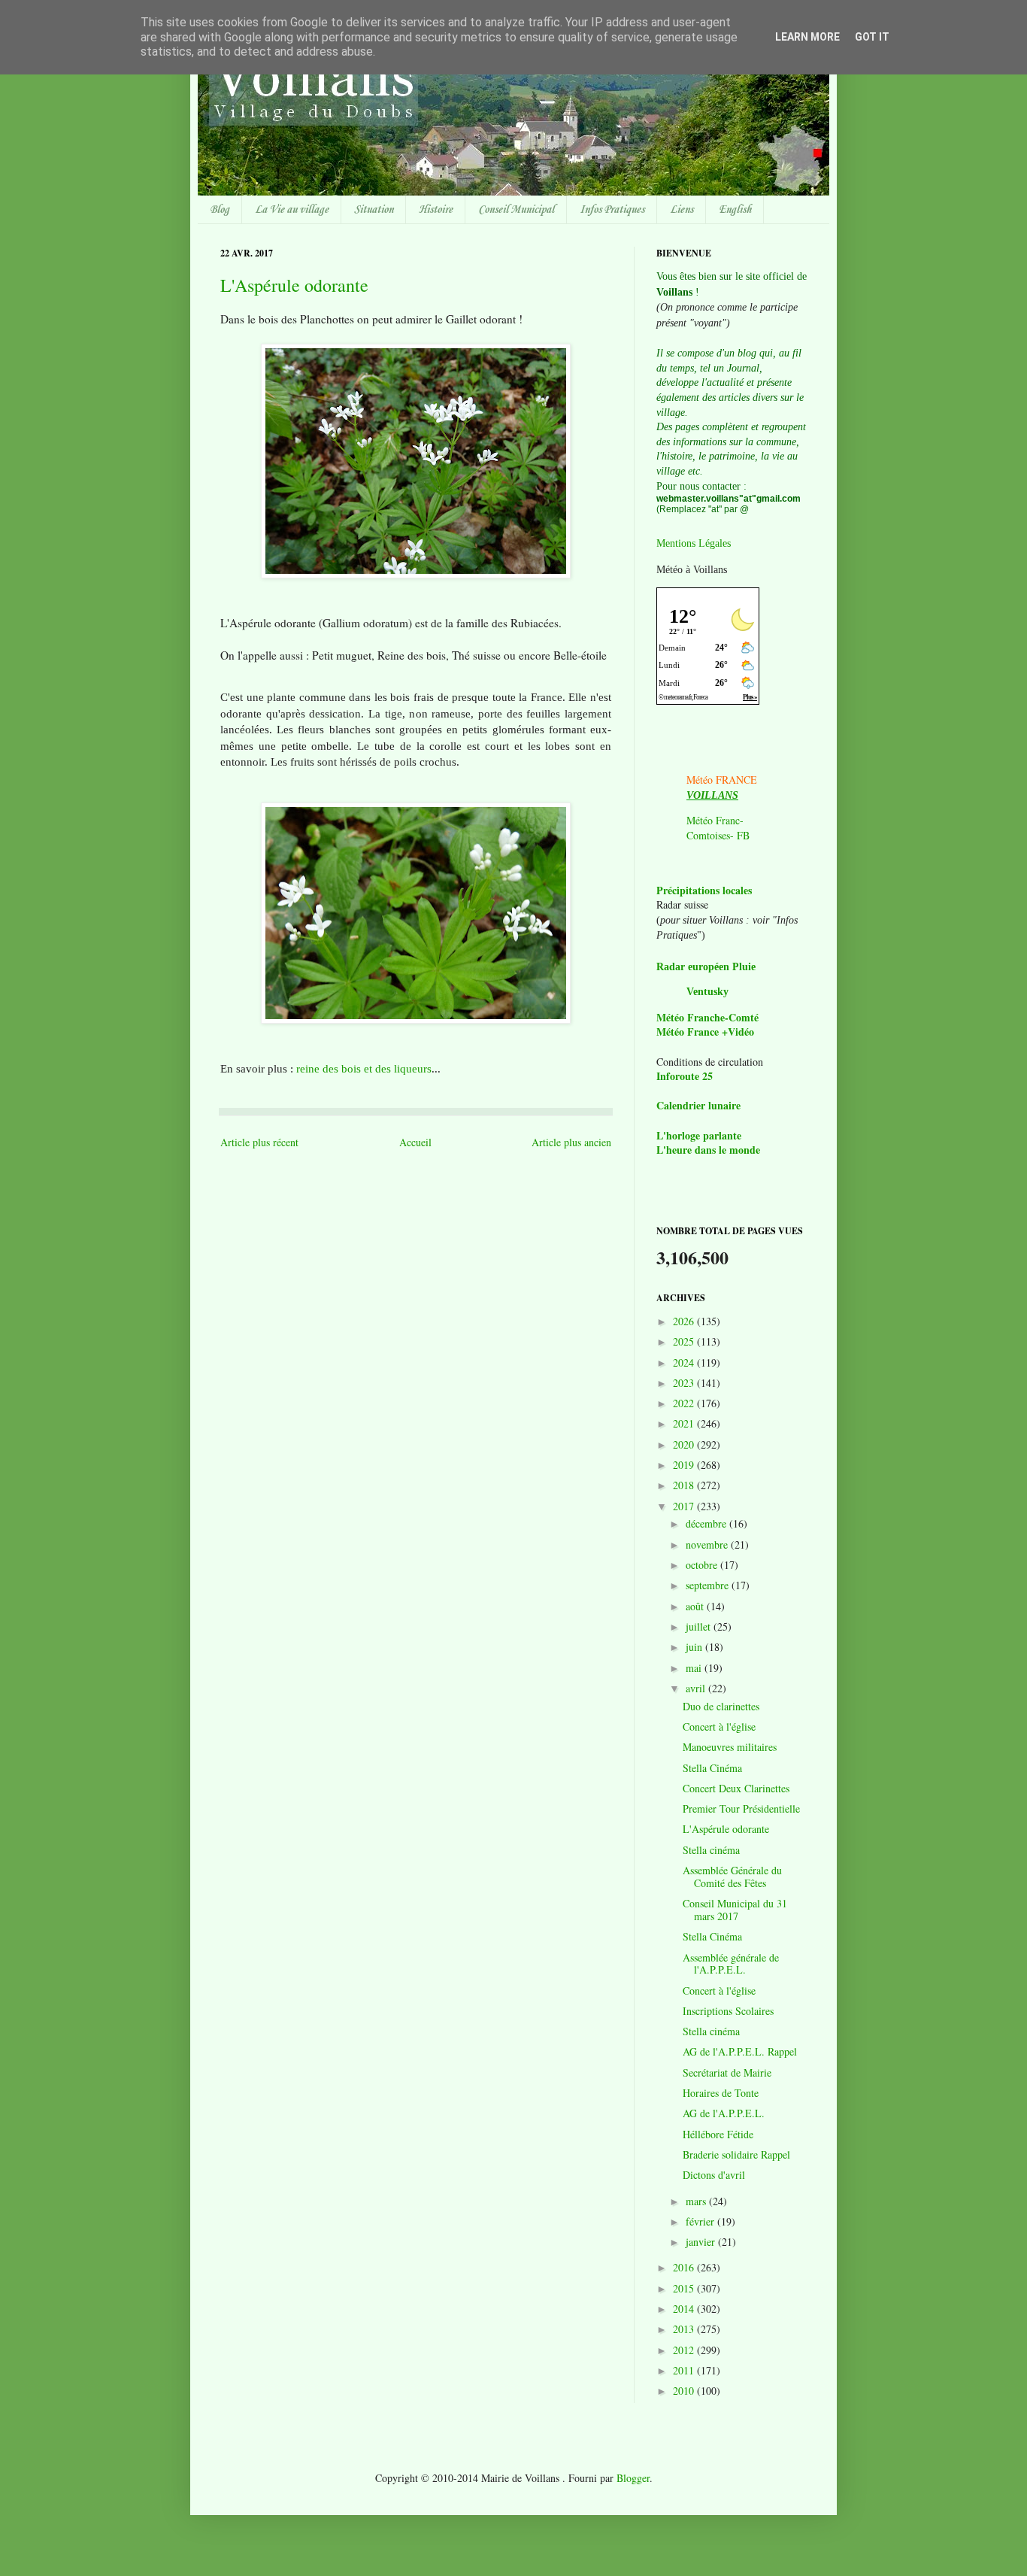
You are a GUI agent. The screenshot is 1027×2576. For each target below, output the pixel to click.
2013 (685, 2329)
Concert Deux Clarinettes (736, 1788)
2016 (685, 2267)
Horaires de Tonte (721, 2093)
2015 (685, 2288)
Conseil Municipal (516, 210)
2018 (685, 1485)
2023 (685, 1383)
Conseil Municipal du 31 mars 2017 (735, 1910)
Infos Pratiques (612, 210)
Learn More (807, 37)
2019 (685, 1465)
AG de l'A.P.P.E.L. (724, 2113)
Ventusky (707, 992)
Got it (872, 37)
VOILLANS (712, 795)
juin (695, 1647)
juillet (700, 1626)
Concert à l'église (719, 1726)
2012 (685, 2350)
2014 (685, 2309)
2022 (685, 1403)
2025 (685, 1341)
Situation (374, 210)
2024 (685, 1362)
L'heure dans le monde (708, 1150)
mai (695, 1668)
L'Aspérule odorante (294, 285)
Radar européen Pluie (706, 967)
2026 (685, 1321)
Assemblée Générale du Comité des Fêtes (732, 1877)
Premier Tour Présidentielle (741, 1808)
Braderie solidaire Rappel (736, 2154)
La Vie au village (292, 210)
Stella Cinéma (712, 1768)
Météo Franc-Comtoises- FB (718, 828)
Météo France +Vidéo (705, 1032)
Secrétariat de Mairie (727, 2072)
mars (697, 2201)
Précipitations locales (704, 890)
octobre (703, 1565)
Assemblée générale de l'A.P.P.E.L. (731, 1964)
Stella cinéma (711, 1850)
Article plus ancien (571, 1142)
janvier (702, 2242)
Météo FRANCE (722, 780)
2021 (685, 1423)
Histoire (436, 210)
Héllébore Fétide (718, 2134)
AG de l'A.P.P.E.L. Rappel (740, 2051)
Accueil (415, 1142)
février (701, 2221)
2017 (685, 1506)
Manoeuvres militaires (730, 1747)
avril (697, 1688)
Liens (682, 210)
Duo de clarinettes (721, 1706)
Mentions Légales (694, 543)
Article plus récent (259, 1142)
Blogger (633, 2478)
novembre (708, 1544)
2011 (685, 2370)
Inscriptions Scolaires (728, 2011)
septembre (709, 1585)
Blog (220, 210)
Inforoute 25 (685, 1076)
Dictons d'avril (714, 2175)
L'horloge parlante (699, 1135)
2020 (685, 1444)
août (696, 1606)
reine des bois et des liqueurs (364, 1068)
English (735, 210)
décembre (707, 1523)
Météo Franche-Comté (707, 1017)
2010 (685, 2391)
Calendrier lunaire (698, 1105)
